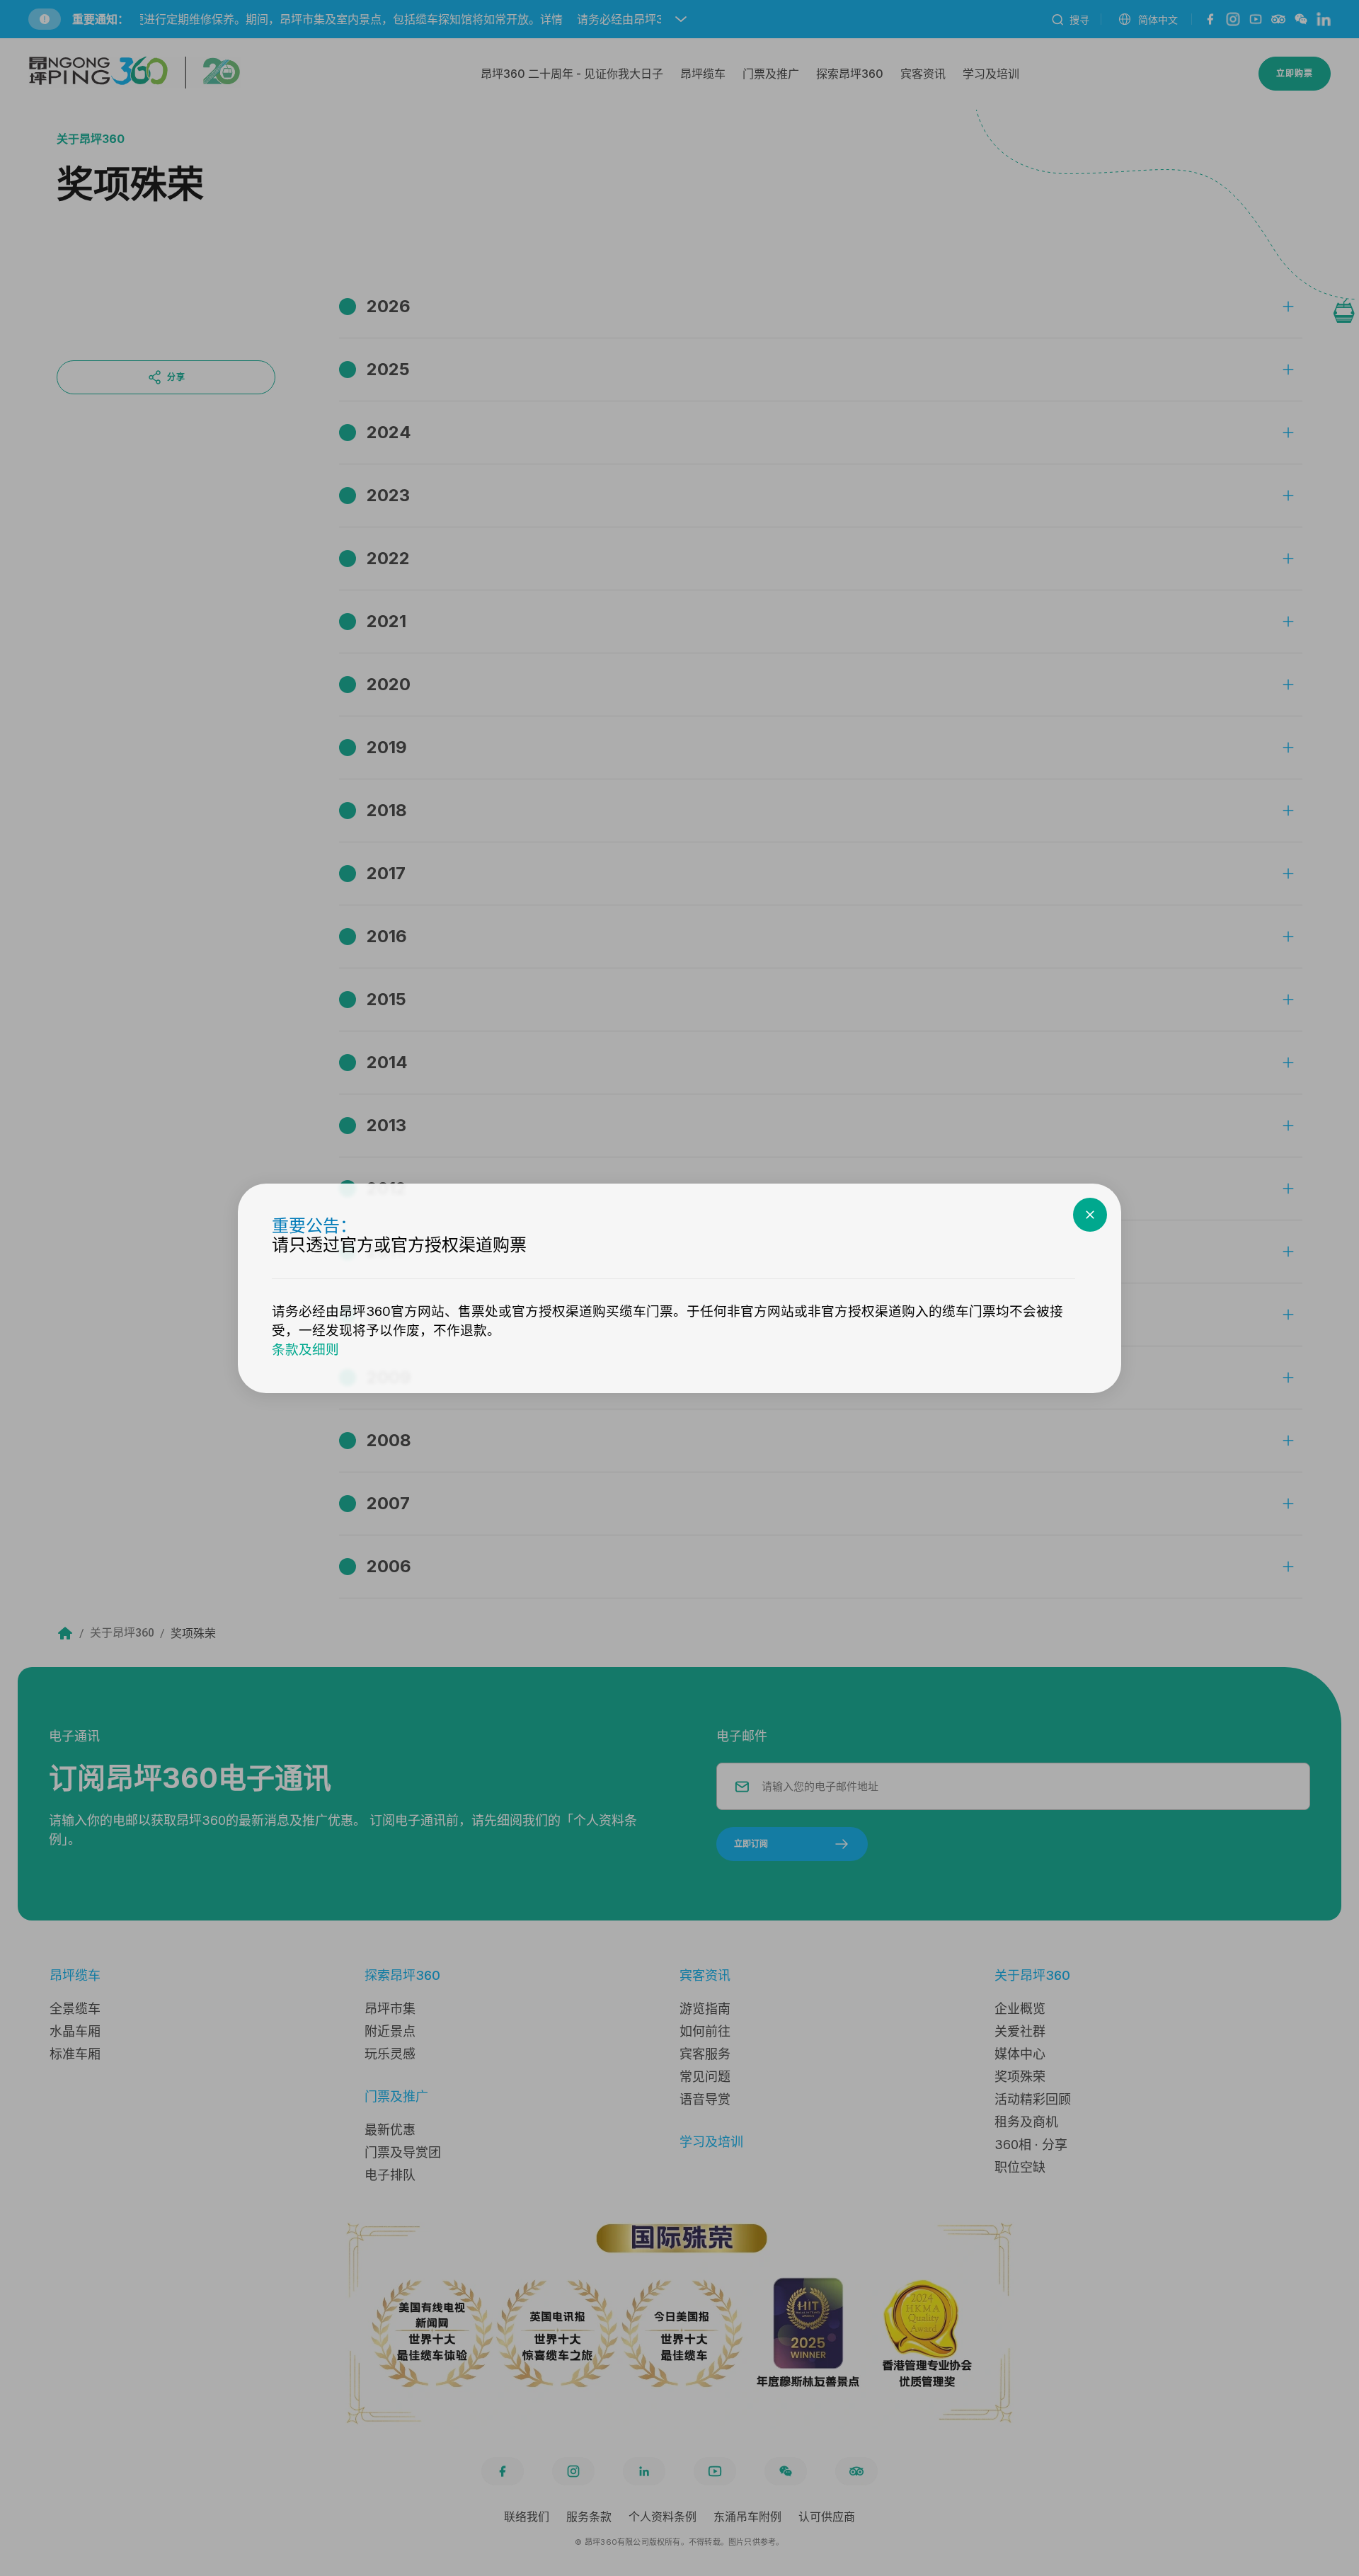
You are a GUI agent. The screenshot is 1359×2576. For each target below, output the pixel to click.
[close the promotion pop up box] (1090, 1215)
